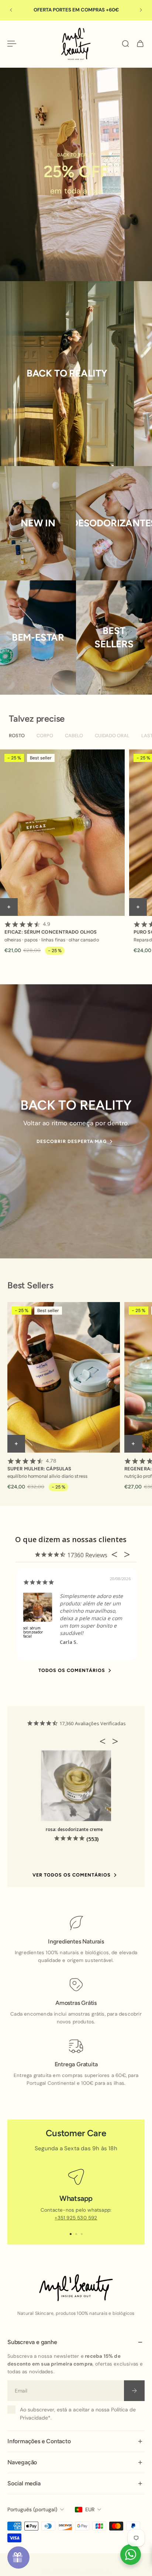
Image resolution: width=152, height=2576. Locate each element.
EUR (90, 2509)
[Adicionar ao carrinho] (9, 907)
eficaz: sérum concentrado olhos (51, 928)
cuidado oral (112, 736)
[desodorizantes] (114, 523)
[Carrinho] (140, 44)
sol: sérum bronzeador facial (33, 1632)
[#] (76, 174)
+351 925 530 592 (76, 2218)
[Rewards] (18, 2558)
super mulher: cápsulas (39, 1465)
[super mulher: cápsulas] (64, 1377)
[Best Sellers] (114, 638)
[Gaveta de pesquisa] (125, 44)
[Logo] (76, 44)
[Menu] (12, 44)
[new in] (38, 523)
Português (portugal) (32, 2509)
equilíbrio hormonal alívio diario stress (47, 1476)
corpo (45, 736)
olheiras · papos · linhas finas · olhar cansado (52, 939)
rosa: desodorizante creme (74, 1829)
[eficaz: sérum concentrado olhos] (62, 833)
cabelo (74, 736)
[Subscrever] (134, 2391)
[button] (105, 1741)
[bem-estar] (38, 638)
